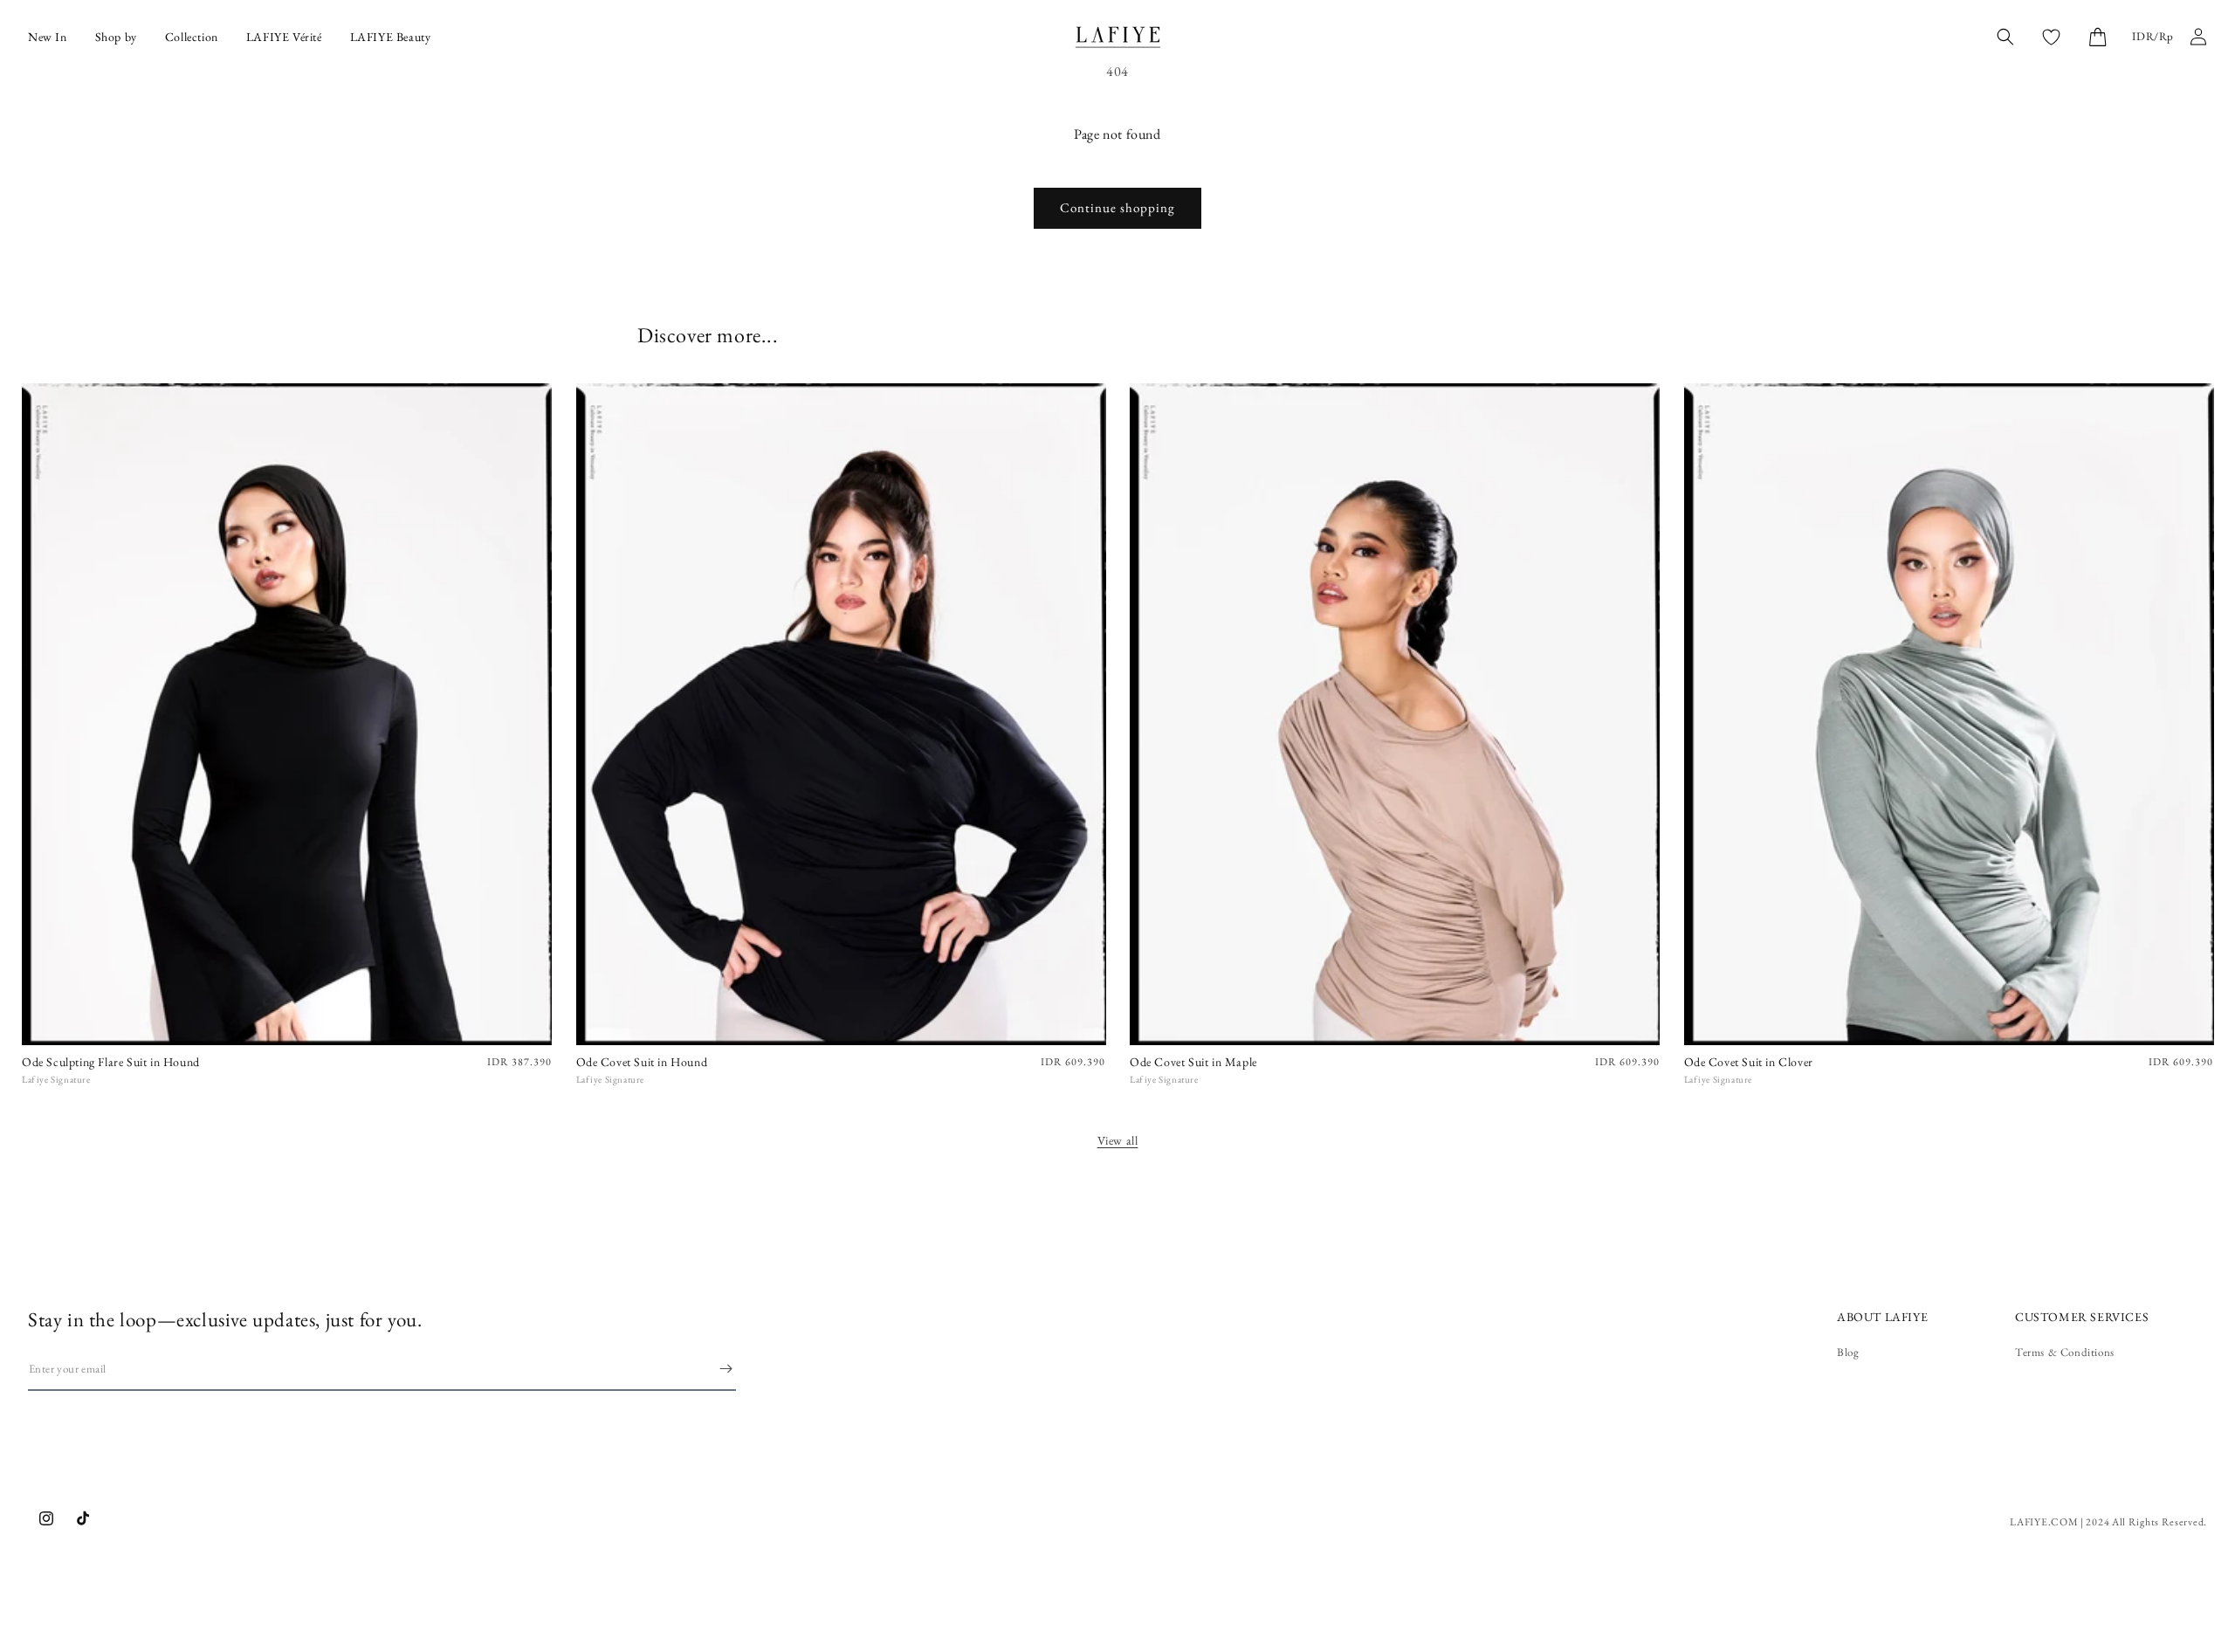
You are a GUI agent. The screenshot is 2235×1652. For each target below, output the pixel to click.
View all (1118, 1140)
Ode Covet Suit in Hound (642, 1062)
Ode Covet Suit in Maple (1193, 1062)
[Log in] (2198, 37)
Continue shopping (1117, 207)
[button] (2097, 37)
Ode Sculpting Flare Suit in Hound (111, 1062)
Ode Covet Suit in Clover (1749, 1062)
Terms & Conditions (2065, 1352)
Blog (1848, 1352)
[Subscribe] (726, 1369)
